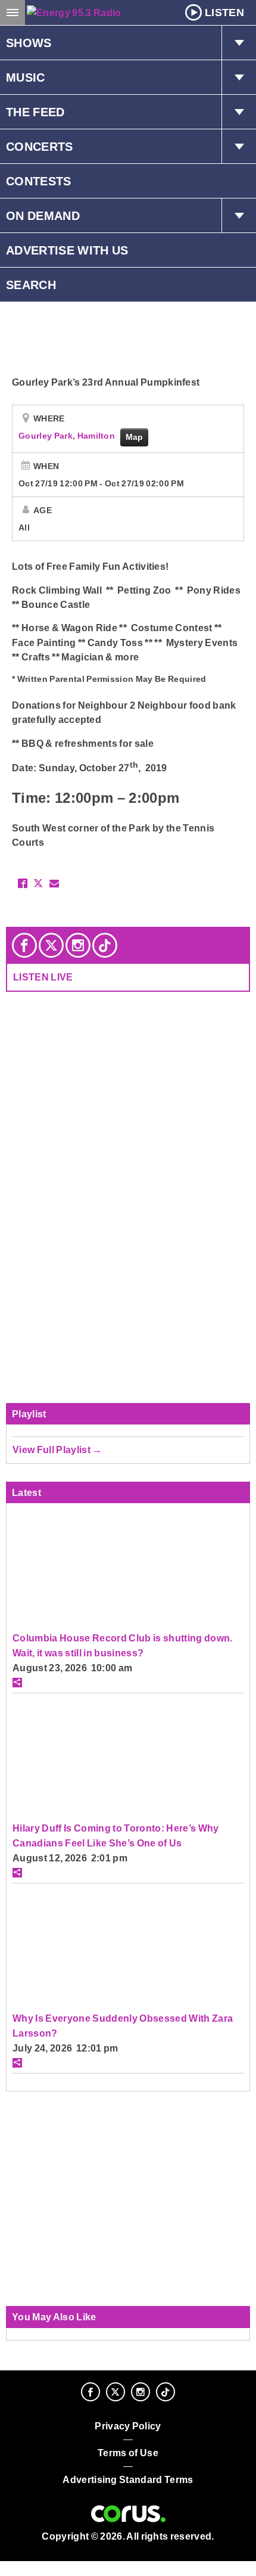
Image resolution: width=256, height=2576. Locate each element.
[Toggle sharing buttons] (17, 1683)
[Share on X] (38, 883)
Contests (39, 181)
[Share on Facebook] (23, 883)
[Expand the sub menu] (239, 43)
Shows (29, 43)
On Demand (43, 216)
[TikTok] (105, 945)
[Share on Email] (54, 883)
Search (31, 285)
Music (26, 77)
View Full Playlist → (57, 1450)
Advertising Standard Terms (128, 2480)
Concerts (40, 147)
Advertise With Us (67, 250)
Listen (224, 13)
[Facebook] (24, 945)
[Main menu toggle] (13, 13)
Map (135, 437)
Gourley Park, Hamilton (68, 436)
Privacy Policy (128, 2426)
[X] (51, 945)
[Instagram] (78, 945)
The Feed (35, 112)
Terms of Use (128, 2453)
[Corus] (128, 2514)
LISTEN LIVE (43, 977)
